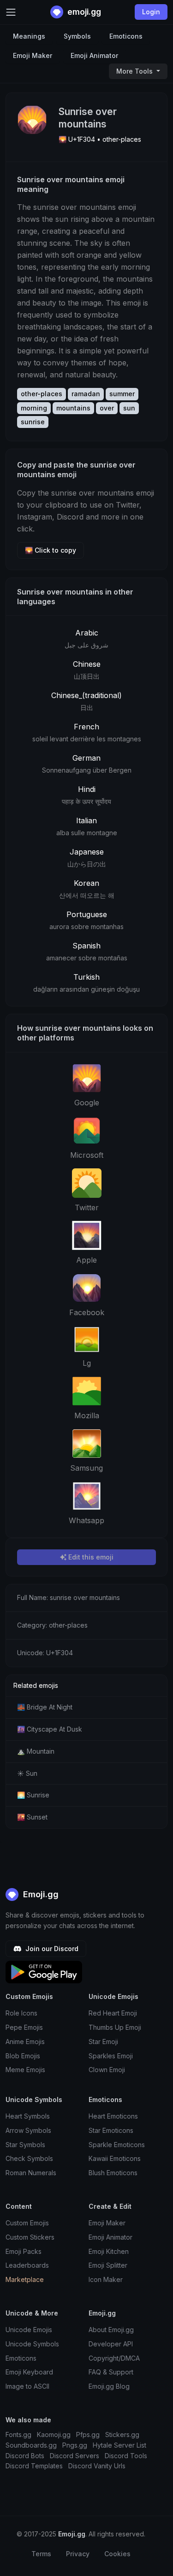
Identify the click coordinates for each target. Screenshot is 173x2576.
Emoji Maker (33, 55)
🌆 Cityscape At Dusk (50, 1729)
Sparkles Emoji (111, 2056)
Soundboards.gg (31, 2445)
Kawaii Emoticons (115, 2158)
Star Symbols (25, 2145)
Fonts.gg (18, 2434)
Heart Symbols (28, 2116)
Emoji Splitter (108, 2265)
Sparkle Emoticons (117, 2145)
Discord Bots (25, 2456)
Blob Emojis (23, 2056)
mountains (73, 408)
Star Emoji (103, 2042)
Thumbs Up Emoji (115, 2027)
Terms (41, 2554)
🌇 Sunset (32, 1817)
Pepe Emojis (24, 2027)
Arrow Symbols (28, 2130)
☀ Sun (27, 1773)
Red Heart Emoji (113, 2013)
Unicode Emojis (29, 2330)
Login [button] (151, 12)
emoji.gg (83, 12)
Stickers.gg (122, 2434)
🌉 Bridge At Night (45, 1707)
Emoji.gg (40, 1894)
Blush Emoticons (113, 2173)
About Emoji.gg (111, 2330)
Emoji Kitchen (109, 2251)
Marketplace (25, 2279)
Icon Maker (106, 2279)
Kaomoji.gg (54, 2434)
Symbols (77, 36)
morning (34, 408)
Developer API (111, 2344)
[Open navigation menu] (11, 12)
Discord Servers (75, 2456)
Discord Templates (34, 2466)
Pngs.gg (75, 2445)
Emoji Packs (24, 2251)
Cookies (117, 2554)
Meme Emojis (25, 2070)
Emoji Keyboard (29, 2372)
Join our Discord (51, 1949)
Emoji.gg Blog (109, 2386)
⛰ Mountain (36, 1751)
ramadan (86, 394)
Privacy (78, 2554)
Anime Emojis (25, 2042)
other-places (42, 394)
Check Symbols (29, 2158)
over (107, 408)
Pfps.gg (88, 2434)
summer (122, 394)
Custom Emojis (27, 2223)
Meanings (29, 36)
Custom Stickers (30, 2237)
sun (129, 408)
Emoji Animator (94, 55)
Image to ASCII (27, 2386)
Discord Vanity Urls (97, 2466)
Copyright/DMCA (114, 2358)
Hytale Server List (119, 2445)
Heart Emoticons (113, 2116)
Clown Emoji (107, 2070)
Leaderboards (27, 2265)
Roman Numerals (31, 2173)
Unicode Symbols (32, 2344)
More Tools (135, 71)
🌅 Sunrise (33, 1795)
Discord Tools (126, 2456)
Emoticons (126, 36)
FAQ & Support (111, 2372)
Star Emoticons (111, 2130)
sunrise (33, 422)
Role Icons (21, 2013)
